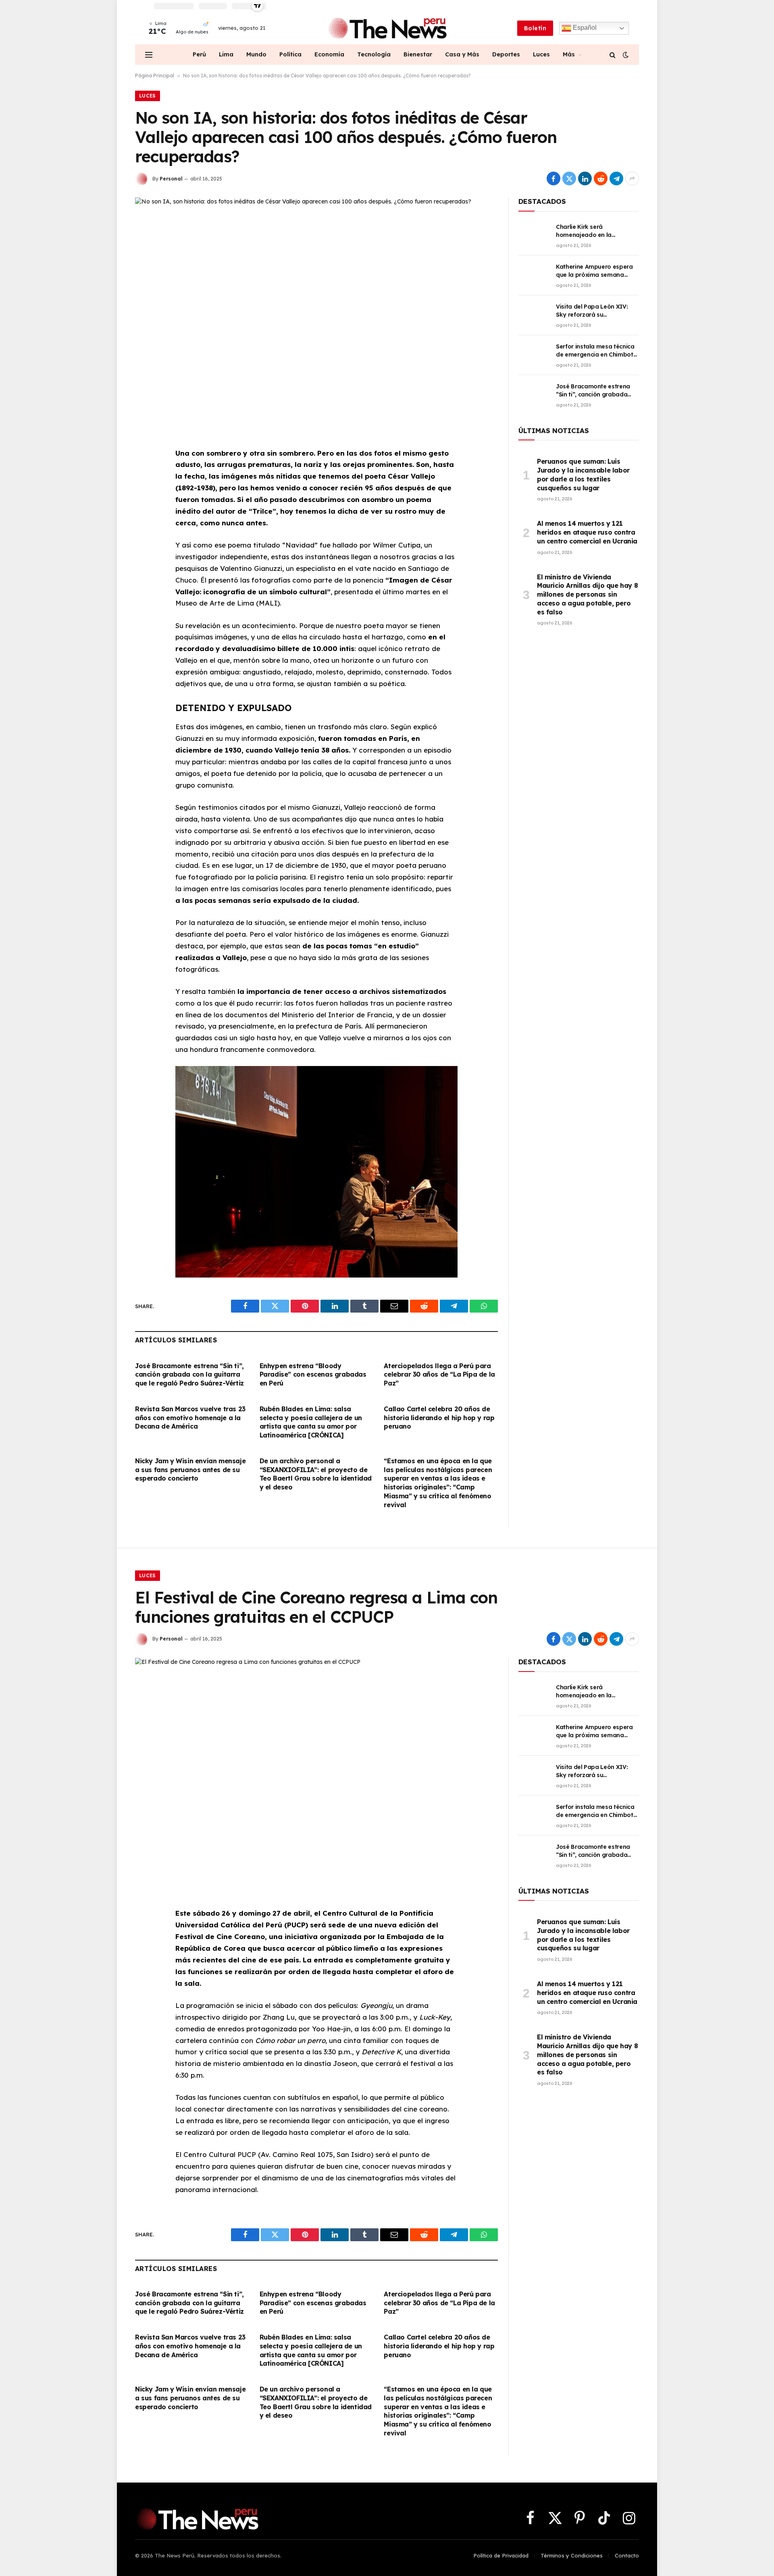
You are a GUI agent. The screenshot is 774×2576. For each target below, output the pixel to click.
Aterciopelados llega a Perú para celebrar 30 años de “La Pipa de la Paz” (439, 1375)
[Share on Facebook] (553, 178)
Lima (226, 54)
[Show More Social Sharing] (632, 178)
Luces (541, 54)
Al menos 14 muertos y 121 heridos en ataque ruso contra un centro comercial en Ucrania (587, 532)
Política (290, 54)
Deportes (506, 54)
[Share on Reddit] (601, 178)
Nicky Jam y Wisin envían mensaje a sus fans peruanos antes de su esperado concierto (190, 1470)
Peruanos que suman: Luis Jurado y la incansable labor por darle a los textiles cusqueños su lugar (583, 474)
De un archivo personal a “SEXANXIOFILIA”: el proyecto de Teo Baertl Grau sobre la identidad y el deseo (316, 1474)
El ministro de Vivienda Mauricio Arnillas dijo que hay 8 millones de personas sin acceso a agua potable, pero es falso (587, 594)
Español (584, 28)
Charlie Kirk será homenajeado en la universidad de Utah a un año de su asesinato (592, 231)
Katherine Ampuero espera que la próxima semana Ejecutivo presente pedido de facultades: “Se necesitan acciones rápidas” (597, 271)
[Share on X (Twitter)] (569, 178)
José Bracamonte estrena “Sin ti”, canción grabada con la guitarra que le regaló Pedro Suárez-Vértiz (189, 1375)
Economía (329, 54)
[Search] (613, 55)
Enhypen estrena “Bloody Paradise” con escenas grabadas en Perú (313, 1375)
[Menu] (149, 55)
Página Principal (155, 76)
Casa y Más (462, 54)
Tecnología (374, 54)
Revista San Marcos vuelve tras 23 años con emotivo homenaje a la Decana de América (190, 1418)
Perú (199, 54)
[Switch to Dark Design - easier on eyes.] (625, 55)
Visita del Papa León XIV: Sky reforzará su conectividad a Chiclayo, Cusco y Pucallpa (592, 311)
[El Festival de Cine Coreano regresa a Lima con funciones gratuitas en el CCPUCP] (316, 1776)
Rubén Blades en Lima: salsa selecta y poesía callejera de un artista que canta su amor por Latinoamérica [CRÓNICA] (311, 1422)
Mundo (256, 54)
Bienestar (418, 54)
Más (569, 54)
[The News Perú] (387, 28)
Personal (171, 179)
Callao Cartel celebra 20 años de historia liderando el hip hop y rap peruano (439, 1418)
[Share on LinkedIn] (585, 178)
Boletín (535, 28)
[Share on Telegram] (616, 178)
